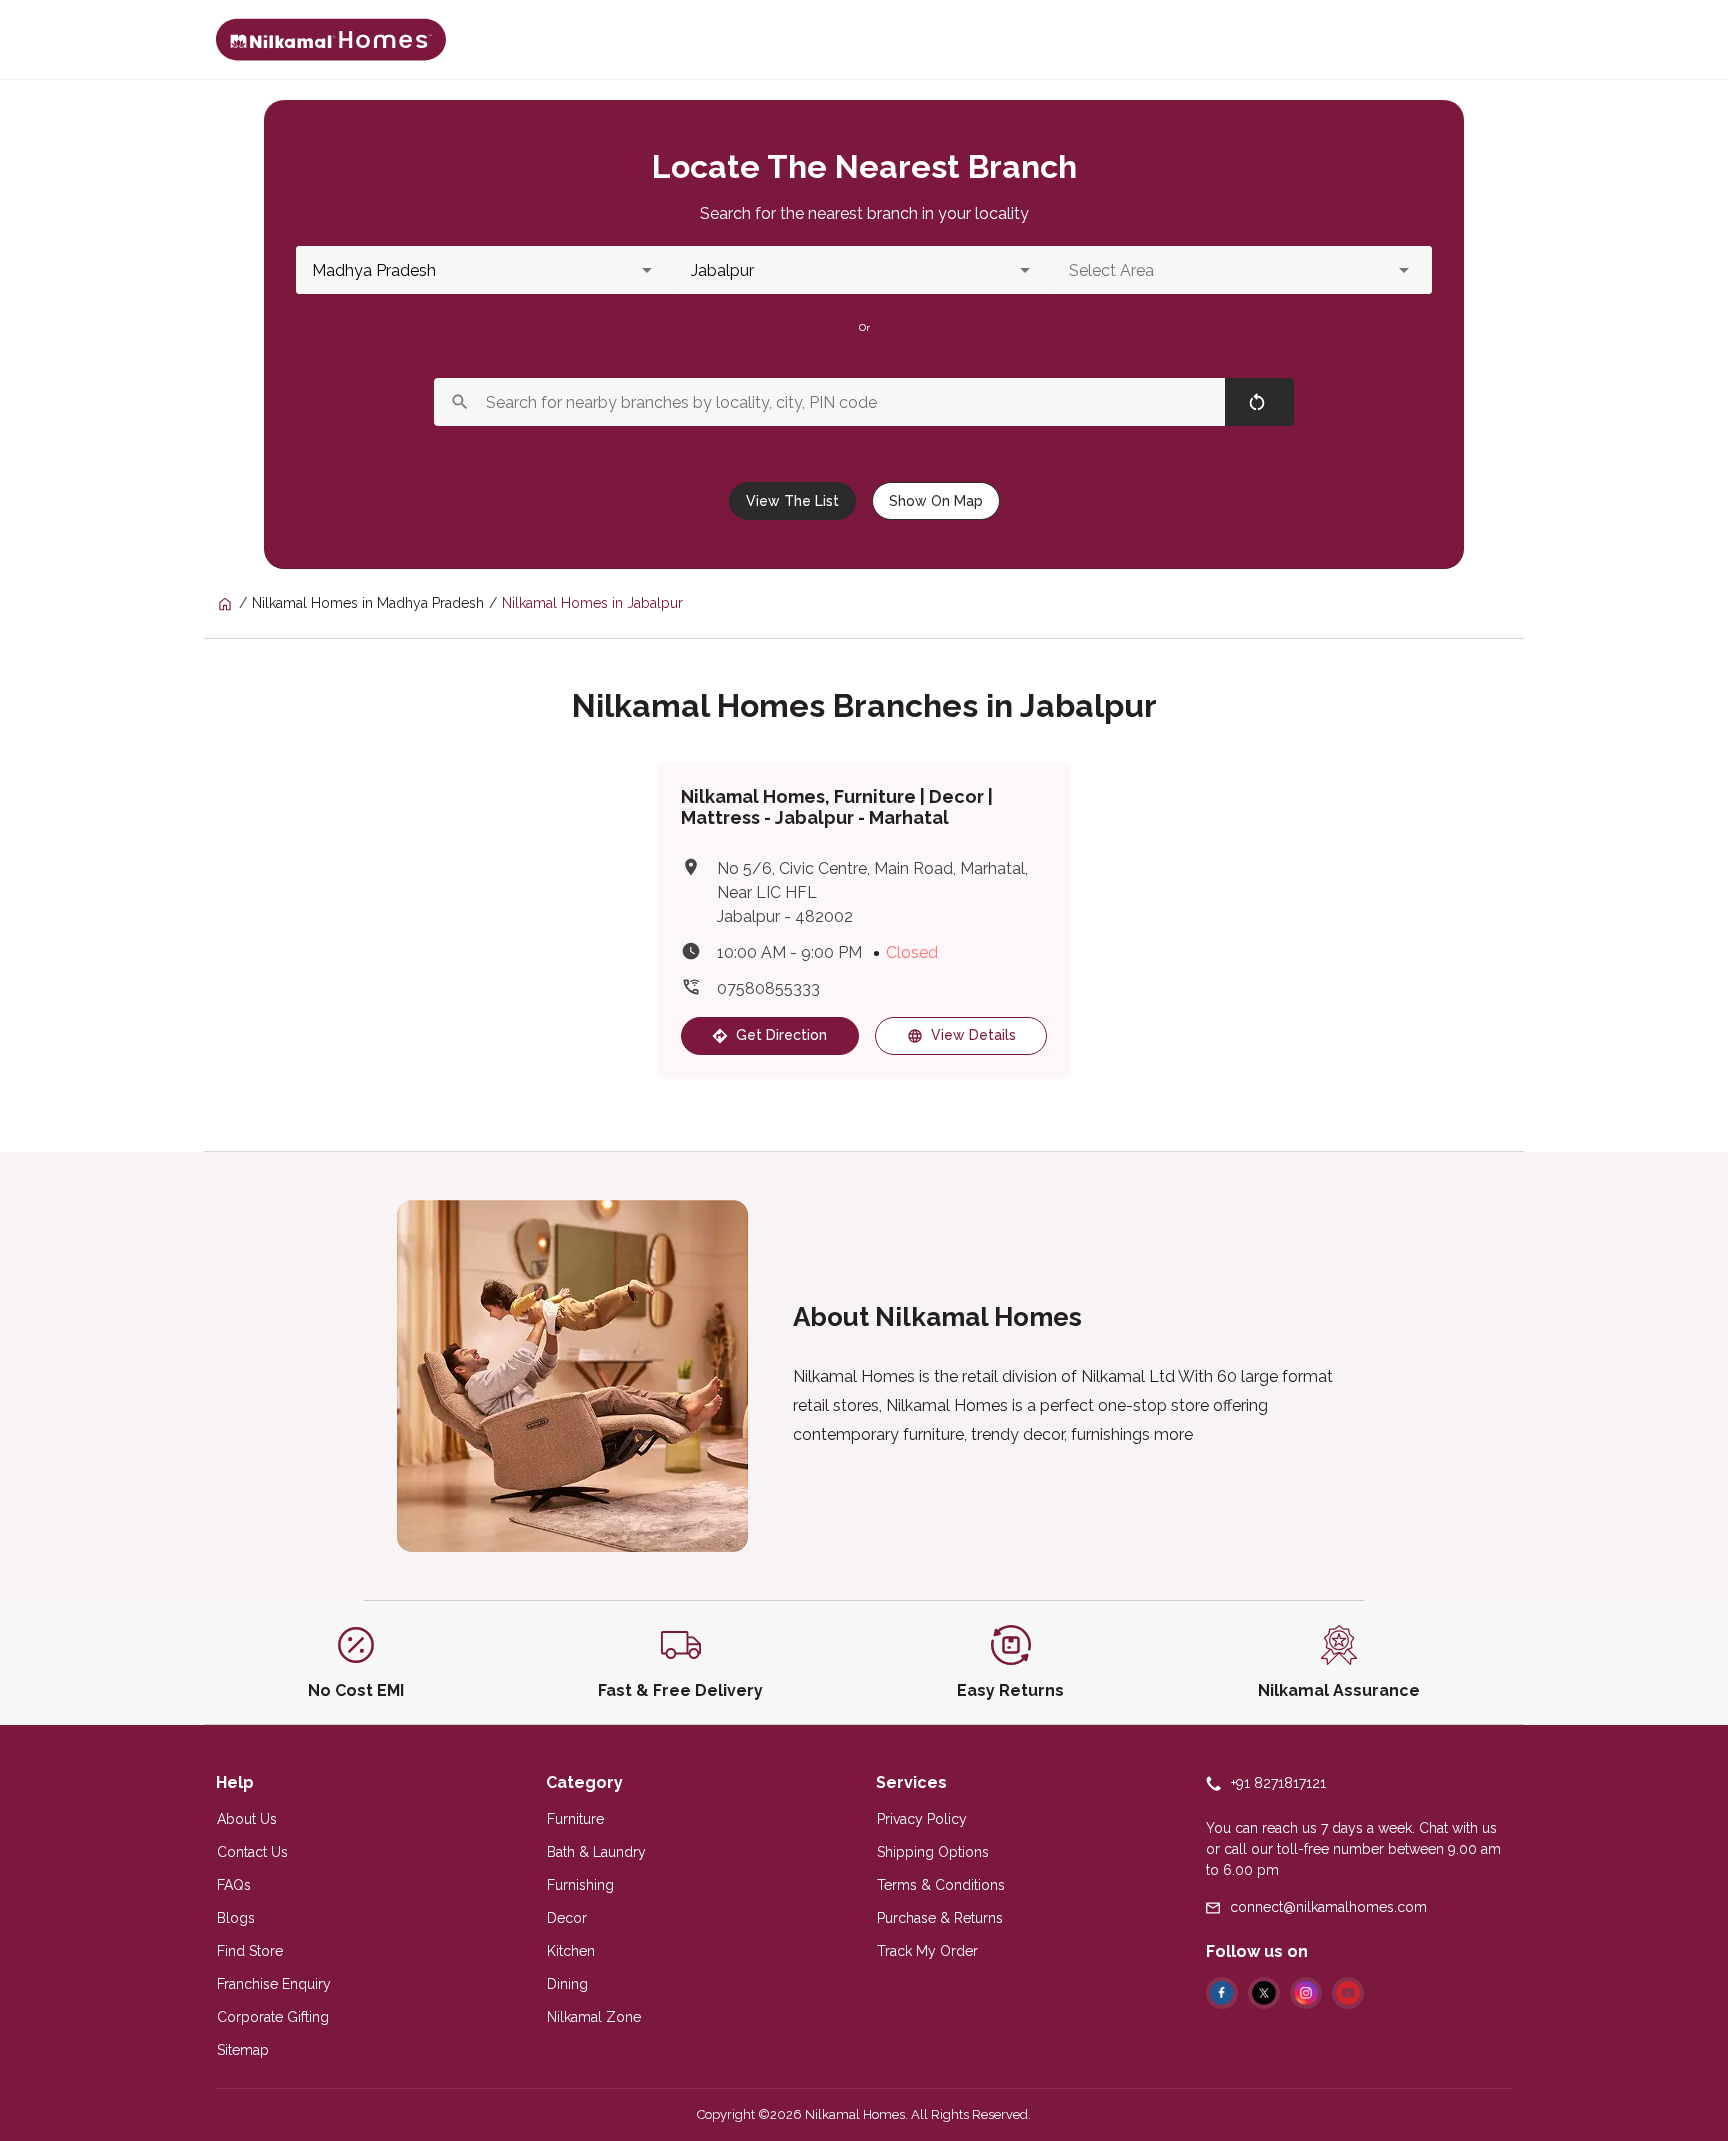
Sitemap (243, 2050)
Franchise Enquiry (274, 1984)
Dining (567, 1984)
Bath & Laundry (596, 1852)
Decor (567, 1918)
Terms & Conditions (941, 1885)
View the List (792, 501)
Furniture (575, 1819)
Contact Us (252, 1852)
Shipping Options (933, 1852)
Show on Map (936, 501)
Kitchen (571, 1951)
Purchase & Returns (940, 1918)
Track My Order (927, 1951)
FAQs (234, 1885)
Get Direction (781, 1035)
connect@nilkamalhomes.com (1328, 1907)
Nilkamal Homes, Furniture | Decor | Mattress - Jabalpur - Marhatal (837, 807)
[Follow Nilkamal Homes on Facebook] (1222, 1993)
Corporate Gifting (273, 2017)
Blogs (236, 1918)
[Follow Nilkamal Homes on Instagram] (1306, 1993)
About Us (247, 1819)
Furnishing (580, 1885)
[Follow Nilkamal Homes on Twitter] (1264, 1993)
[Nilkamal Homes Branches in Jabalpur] (331, 40)
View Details (973, 1035)
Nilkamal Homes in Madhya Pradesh (368, 603)
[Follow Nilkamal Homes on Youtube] (1348, 1993)
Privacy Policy (922, 1819)
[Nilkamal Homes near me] (234, 603)
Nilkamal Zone (594, 2017)
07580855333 (768, 988)
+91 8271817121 (1278, 1783)
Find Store (250, 1951)
